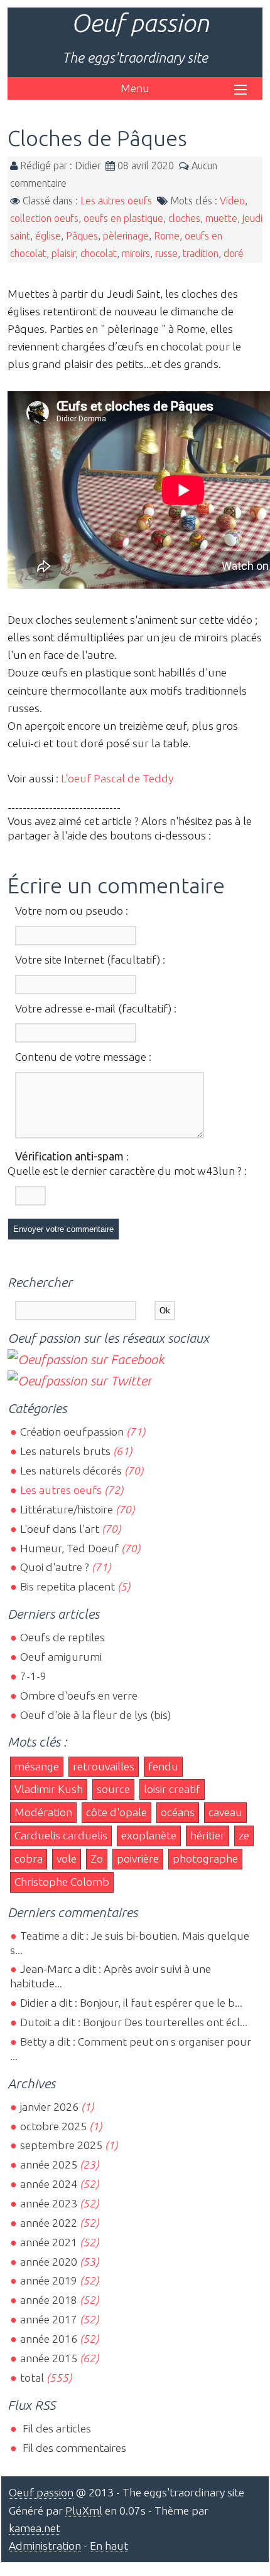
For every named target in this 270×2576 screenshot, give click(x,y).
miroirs (136, 253)
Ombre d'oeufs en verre (79, 1695)
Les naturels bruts (65, 1451)
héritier (208, 1835)
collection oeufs (44, 218)
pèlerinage (126, 236)
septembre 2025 (61, 2145)
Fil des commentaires (73, 2448)
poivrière (138, 1858)
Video (232, 201)
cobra (29, 1858)
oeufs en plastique (123, 218)
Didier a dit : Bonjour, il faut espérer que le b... (131, 2003)
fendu (163, 1766)
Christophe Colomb (62, 1882)
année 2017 (49, 2319)
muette (221, 218)
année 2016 (49, 2339)
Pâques (82, 236)
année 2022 (49, 2223)
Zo (97, 1858)
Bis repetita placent (67, 1586)
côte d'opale (116, 1812)
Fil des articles (56, 2428)
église (48, 236)
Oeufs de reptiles (62, 1637)
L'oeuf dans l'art (60, 1529)
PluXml (84, 2510)
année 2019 (49, 2280)
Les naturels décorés (71, 1470)
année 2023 (49, 2203)
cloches (184, 218)
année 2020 (49, 2262)
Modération (43, 1812)
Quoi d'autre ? (55, 1567)
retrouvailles (104, 1766)
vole (67, 1858)
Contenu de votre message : (83, 1057)
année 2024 (49, 2184)
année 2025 (49, 2164)
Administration (45, 2546)
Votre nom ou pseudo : (72, 911)
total (33, 2378)
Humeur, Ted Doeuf (69, 1548)
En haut (109, 2546)
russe (166, 253)
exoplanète (149, 1835)
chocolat (99, 253)
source (113, 1789)
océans (178, 1812)
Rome (167, 236)
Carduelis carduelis (61, 1835)
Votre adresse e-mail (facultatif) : (96, 1008)
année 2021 (49, 2242)
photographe (205, 1858)
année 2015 (49, 2358)
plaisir (63, 253)
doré (234, 253)
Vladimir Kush (49, 1789)
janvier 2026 (49, 2107)
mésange (37, 1766)
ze (244, 1835)
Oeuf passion (140, 23)
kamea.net (35, 2528)
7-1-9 (33, 1676)
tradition (201, 253)
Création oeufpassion (72, 1432)
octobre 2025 (53, 2126)
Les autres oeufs (116, 201)
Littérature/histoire (67, 1509)
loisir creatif (172, 1789)
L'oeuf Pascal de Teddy (117, 778)
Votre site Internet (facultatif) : (90, 959)
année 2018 (49, 2300)
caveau (225, 1812)
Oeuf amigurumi (61, 1657)
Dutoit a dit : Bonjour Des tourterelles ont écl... (134, 2022)
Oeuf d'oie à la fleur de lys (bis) (95, 1715)
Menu (135, 88)
